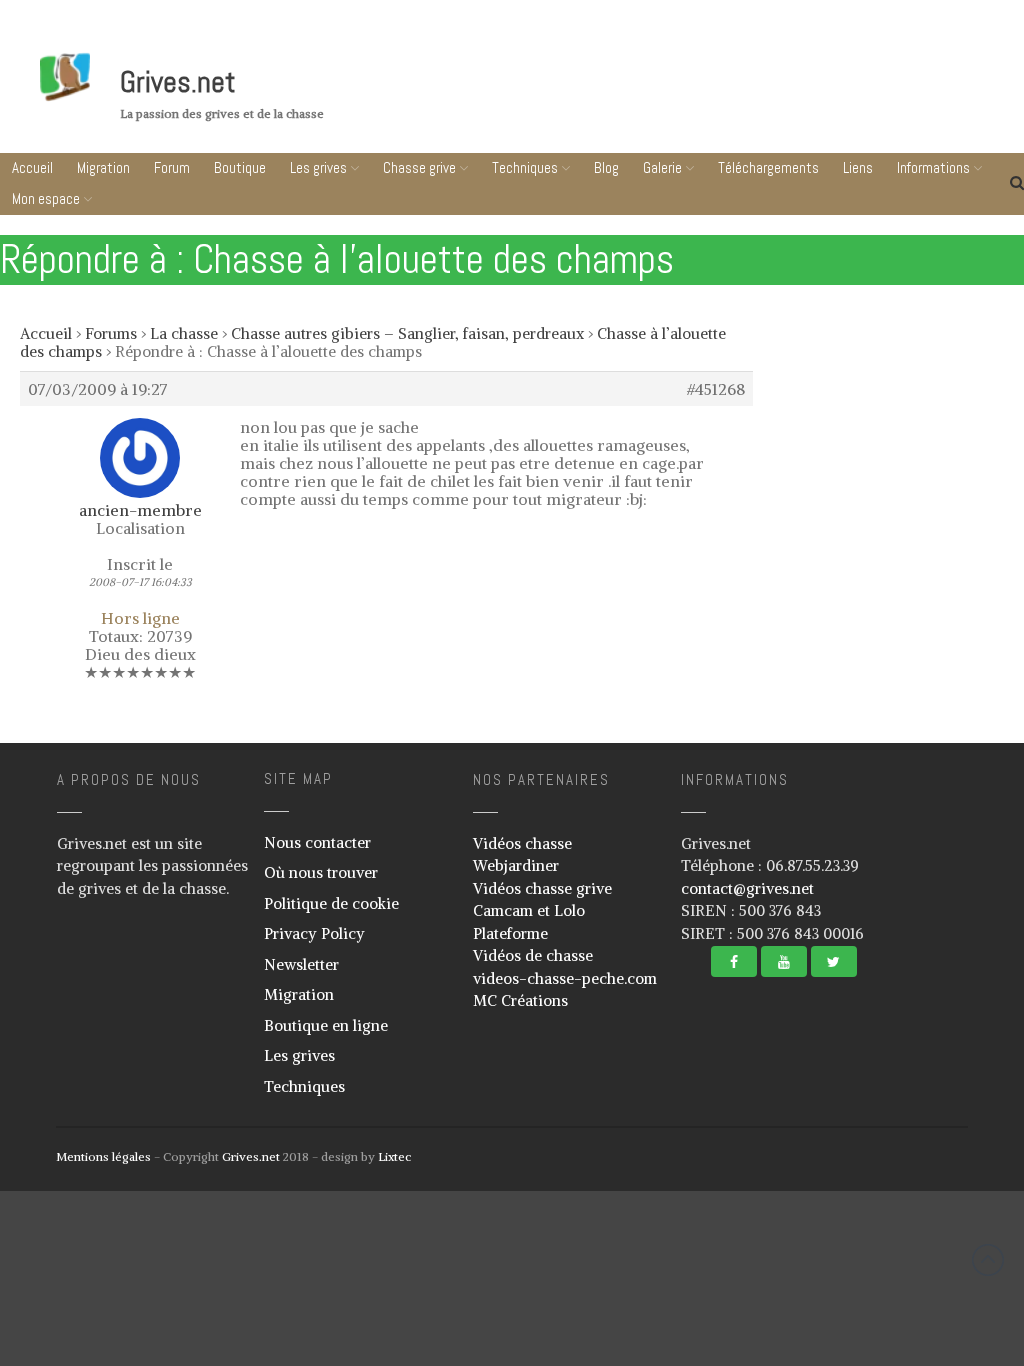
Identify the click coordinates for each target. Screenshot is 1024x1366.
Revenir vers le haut (988, 1260)
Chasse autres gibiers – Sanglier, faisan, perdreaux (407, 333)
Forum (172, 167)
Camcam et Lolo (529, 910)
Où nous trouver (321, 872)
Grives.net (178, 82)
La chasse (184, 333)
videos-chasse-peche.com (565, 978)
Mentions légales (103, 1156)
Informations (898, 1326)
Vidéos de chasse (533, 955)
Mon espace (46, 198)
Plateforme (510, 933)
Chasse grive (419, 167)
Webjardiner (516, 865)
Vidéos (822, 1217)
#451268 (716, 389)
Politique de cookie (331, 903)
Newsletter (301, 964)
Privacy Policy (314, 933)
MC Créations (520, 1000)
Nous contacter (317, 842)
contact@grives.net (747, 888)
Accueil (32, 167)
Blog (606, 167)
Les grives (318, 167)
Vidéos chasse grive (542, 888)
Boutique (240, 167)
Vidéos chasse (522, 843)
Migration (103, 167)
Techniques (525, 167)
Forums (111, 333)
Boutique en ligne (326, 1025)
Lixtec (394, 1156)
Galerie (662, 167)
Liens (904, 1288)
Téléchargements (904, 1250)
